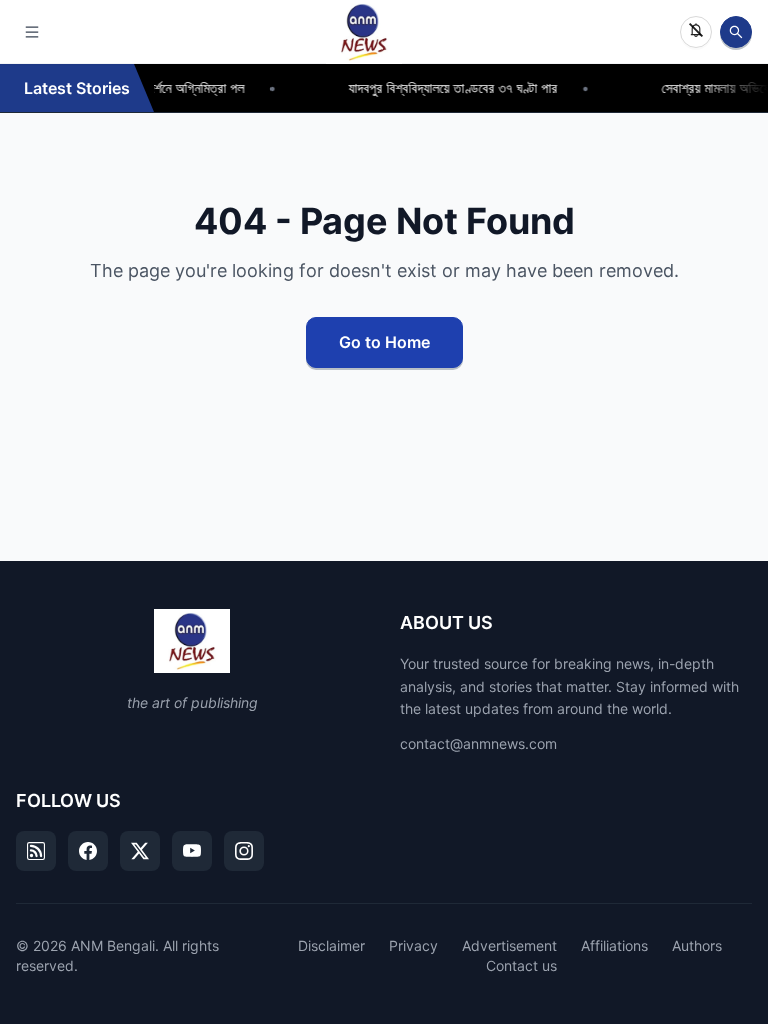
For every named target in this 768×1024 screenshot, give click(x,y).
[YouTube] (192, 851)
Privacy (413, 945)
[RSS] (36, 851)
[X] (140, 851)
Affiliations (614, 945)
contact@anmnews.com (478, 743)
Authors (697, 945)
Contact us (521, 965)
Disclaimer (331, 945)
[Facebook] (88, 851)
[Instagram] (244, 851)
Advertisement (509, 945)
